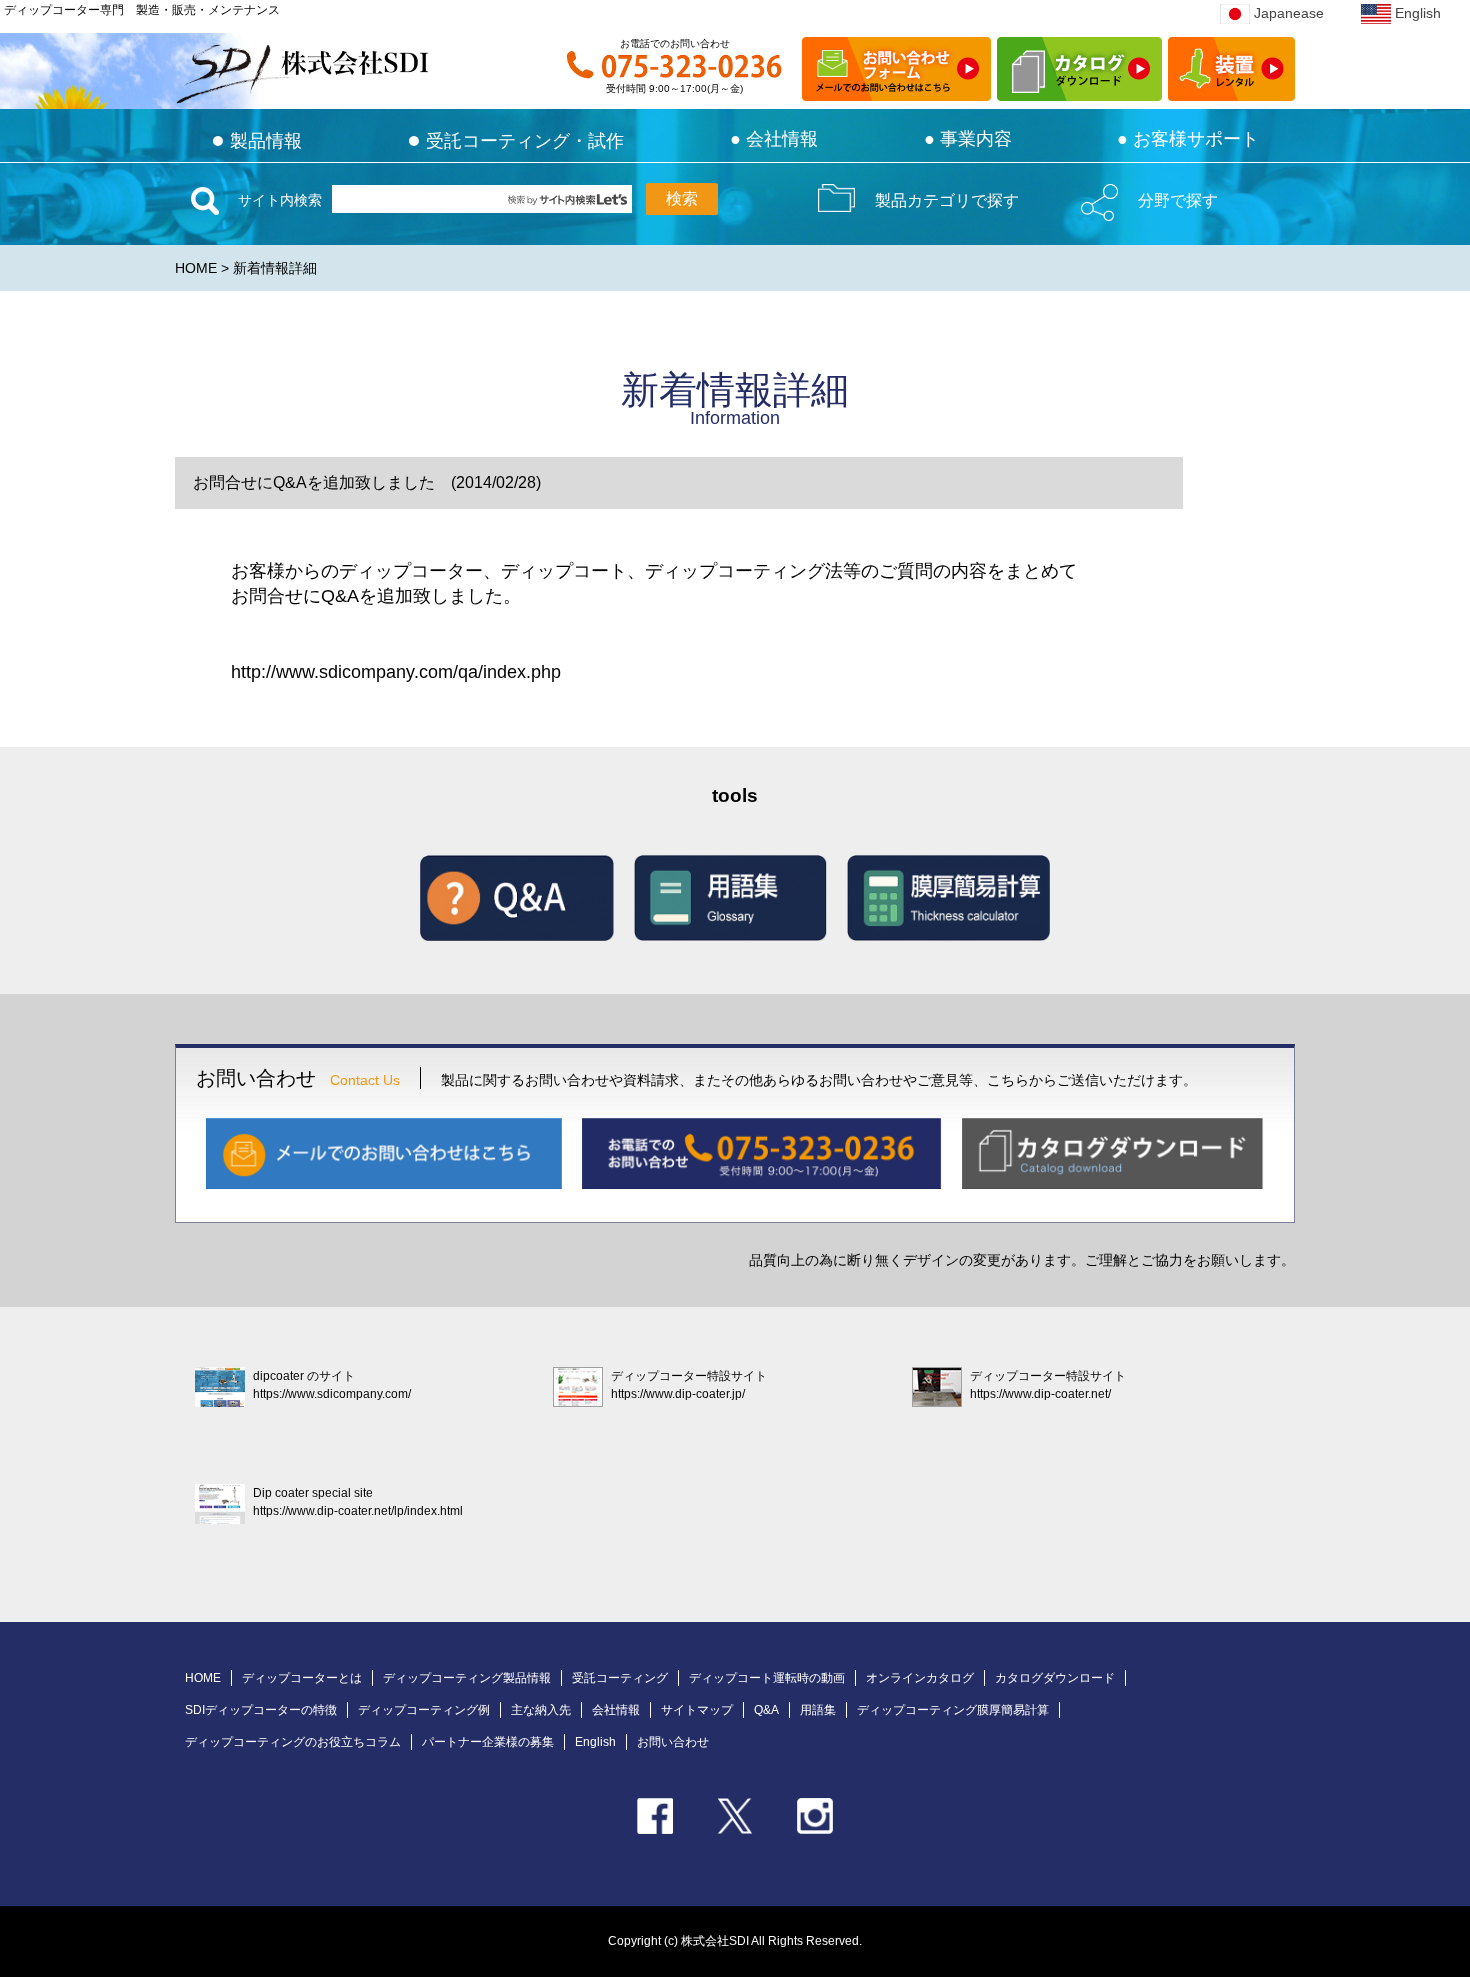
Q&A (766, 1710)
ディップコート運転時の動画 (767, 1678)
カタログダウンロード (1055, 1678)
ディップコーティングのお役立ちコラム (293, 1742)
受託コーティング (620, 1678)
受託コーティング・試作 (515, 140)
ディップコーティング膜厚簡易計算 (953, 1710)
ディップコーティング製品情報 (467, 1678)
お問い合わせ (673, 1742)
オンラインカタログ (920, 1678)
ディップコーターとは (302, 1678)
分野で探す (1178, 200)
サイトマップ (697, 1710)
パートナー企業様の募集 (488, 1742)
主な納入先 (541, 1710)
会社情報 (616, 1710)
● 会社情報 (774, 139)
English (1418, 13)
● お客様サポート (1188, 139)
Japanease (1289, 13)
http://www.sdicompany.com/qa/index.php (396, 672)
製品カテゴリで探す (947, 200)
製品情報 (256, 140)
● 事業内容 (968, 139)
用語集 (818, 1710)
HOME (196, 268)
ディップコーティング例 (424, 1710)
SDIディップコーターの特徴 (261, 1710)
